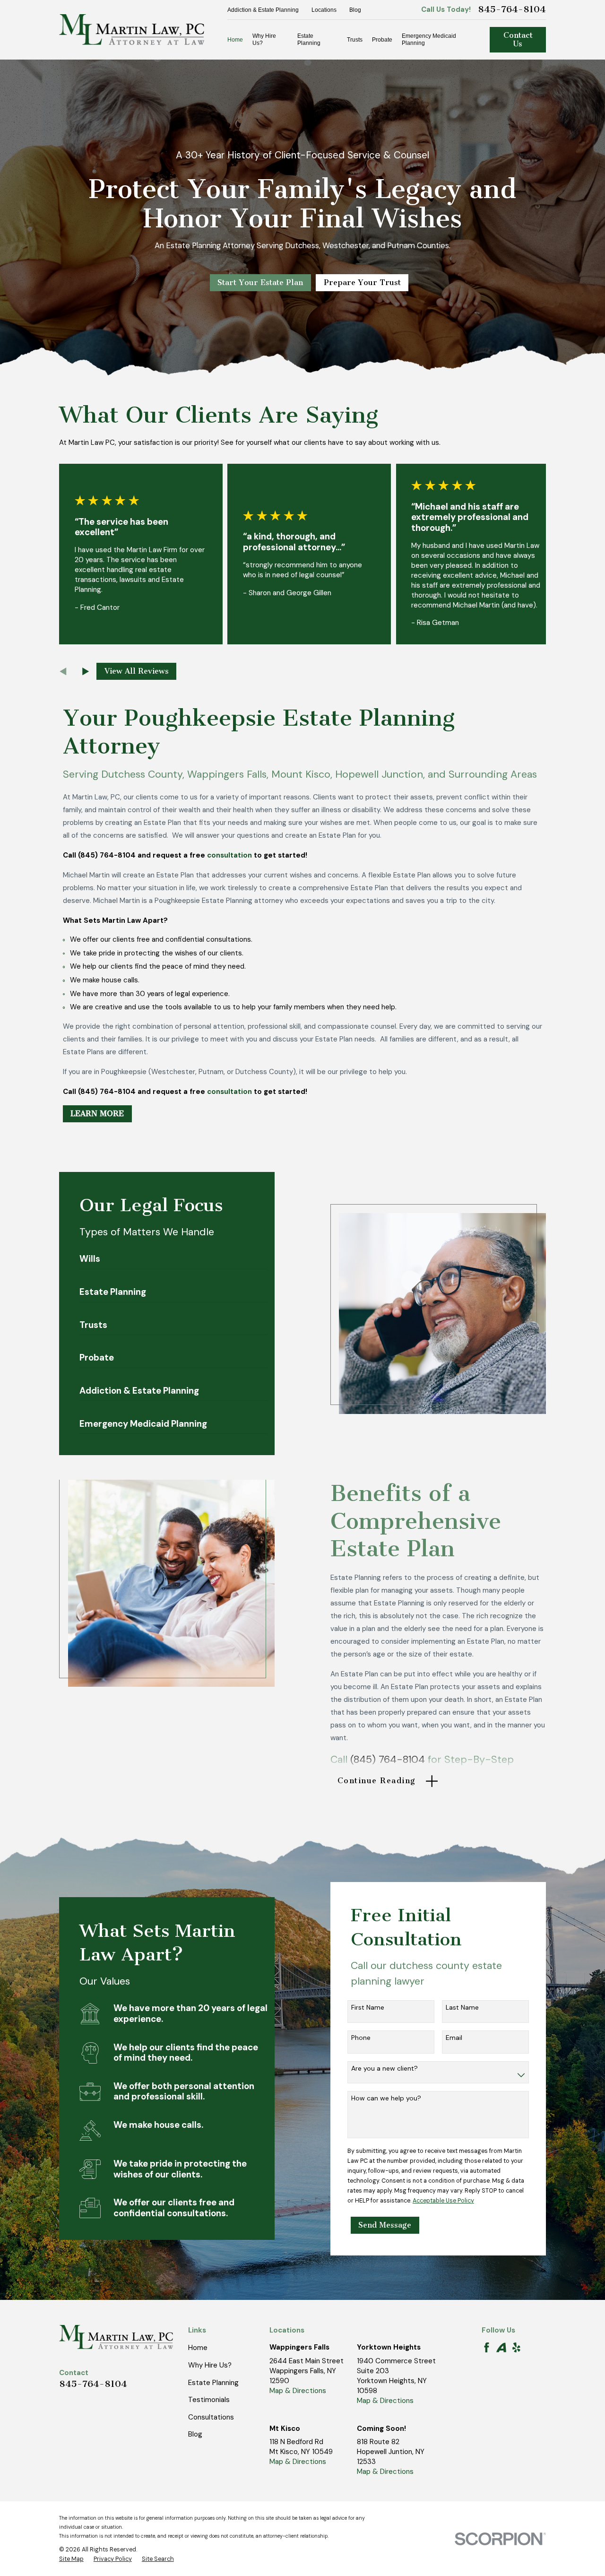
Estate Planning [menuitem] (309, 39)
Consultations (211, 2417)
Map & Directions (298, 2391)
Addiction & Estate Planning (263, 10)
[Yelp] (516, 2347)
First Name (368, 2008)
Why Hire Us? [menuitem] (264, 39)
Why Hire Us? (210, 2365)
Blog (355, 10)
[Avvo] (501, 2347)
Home (198, 2348)
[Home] (132, 30)
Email (454, 2038)
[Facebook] (487, 2347)
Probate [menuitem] (382, 40)
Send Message (385, 2225)
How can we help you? (386, 2098)
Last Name (462, 2008)
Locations (324, 10)
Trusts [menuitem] (355, 40)
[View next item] (86, 672)
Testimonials (209, 2400)
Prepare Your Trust (362, 282)
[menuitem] (71, 2559)
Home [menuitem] (235, 40)
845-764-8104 (512, 9)
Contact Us (518, 39)
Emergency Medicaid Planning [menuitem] (429, 39)
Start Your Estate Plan (260, 282)
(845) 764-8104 (388, 1760)
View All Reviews (137, 671)
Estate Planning (213, 2383)
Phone (361, 2038)
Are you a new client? (385, 2069)
